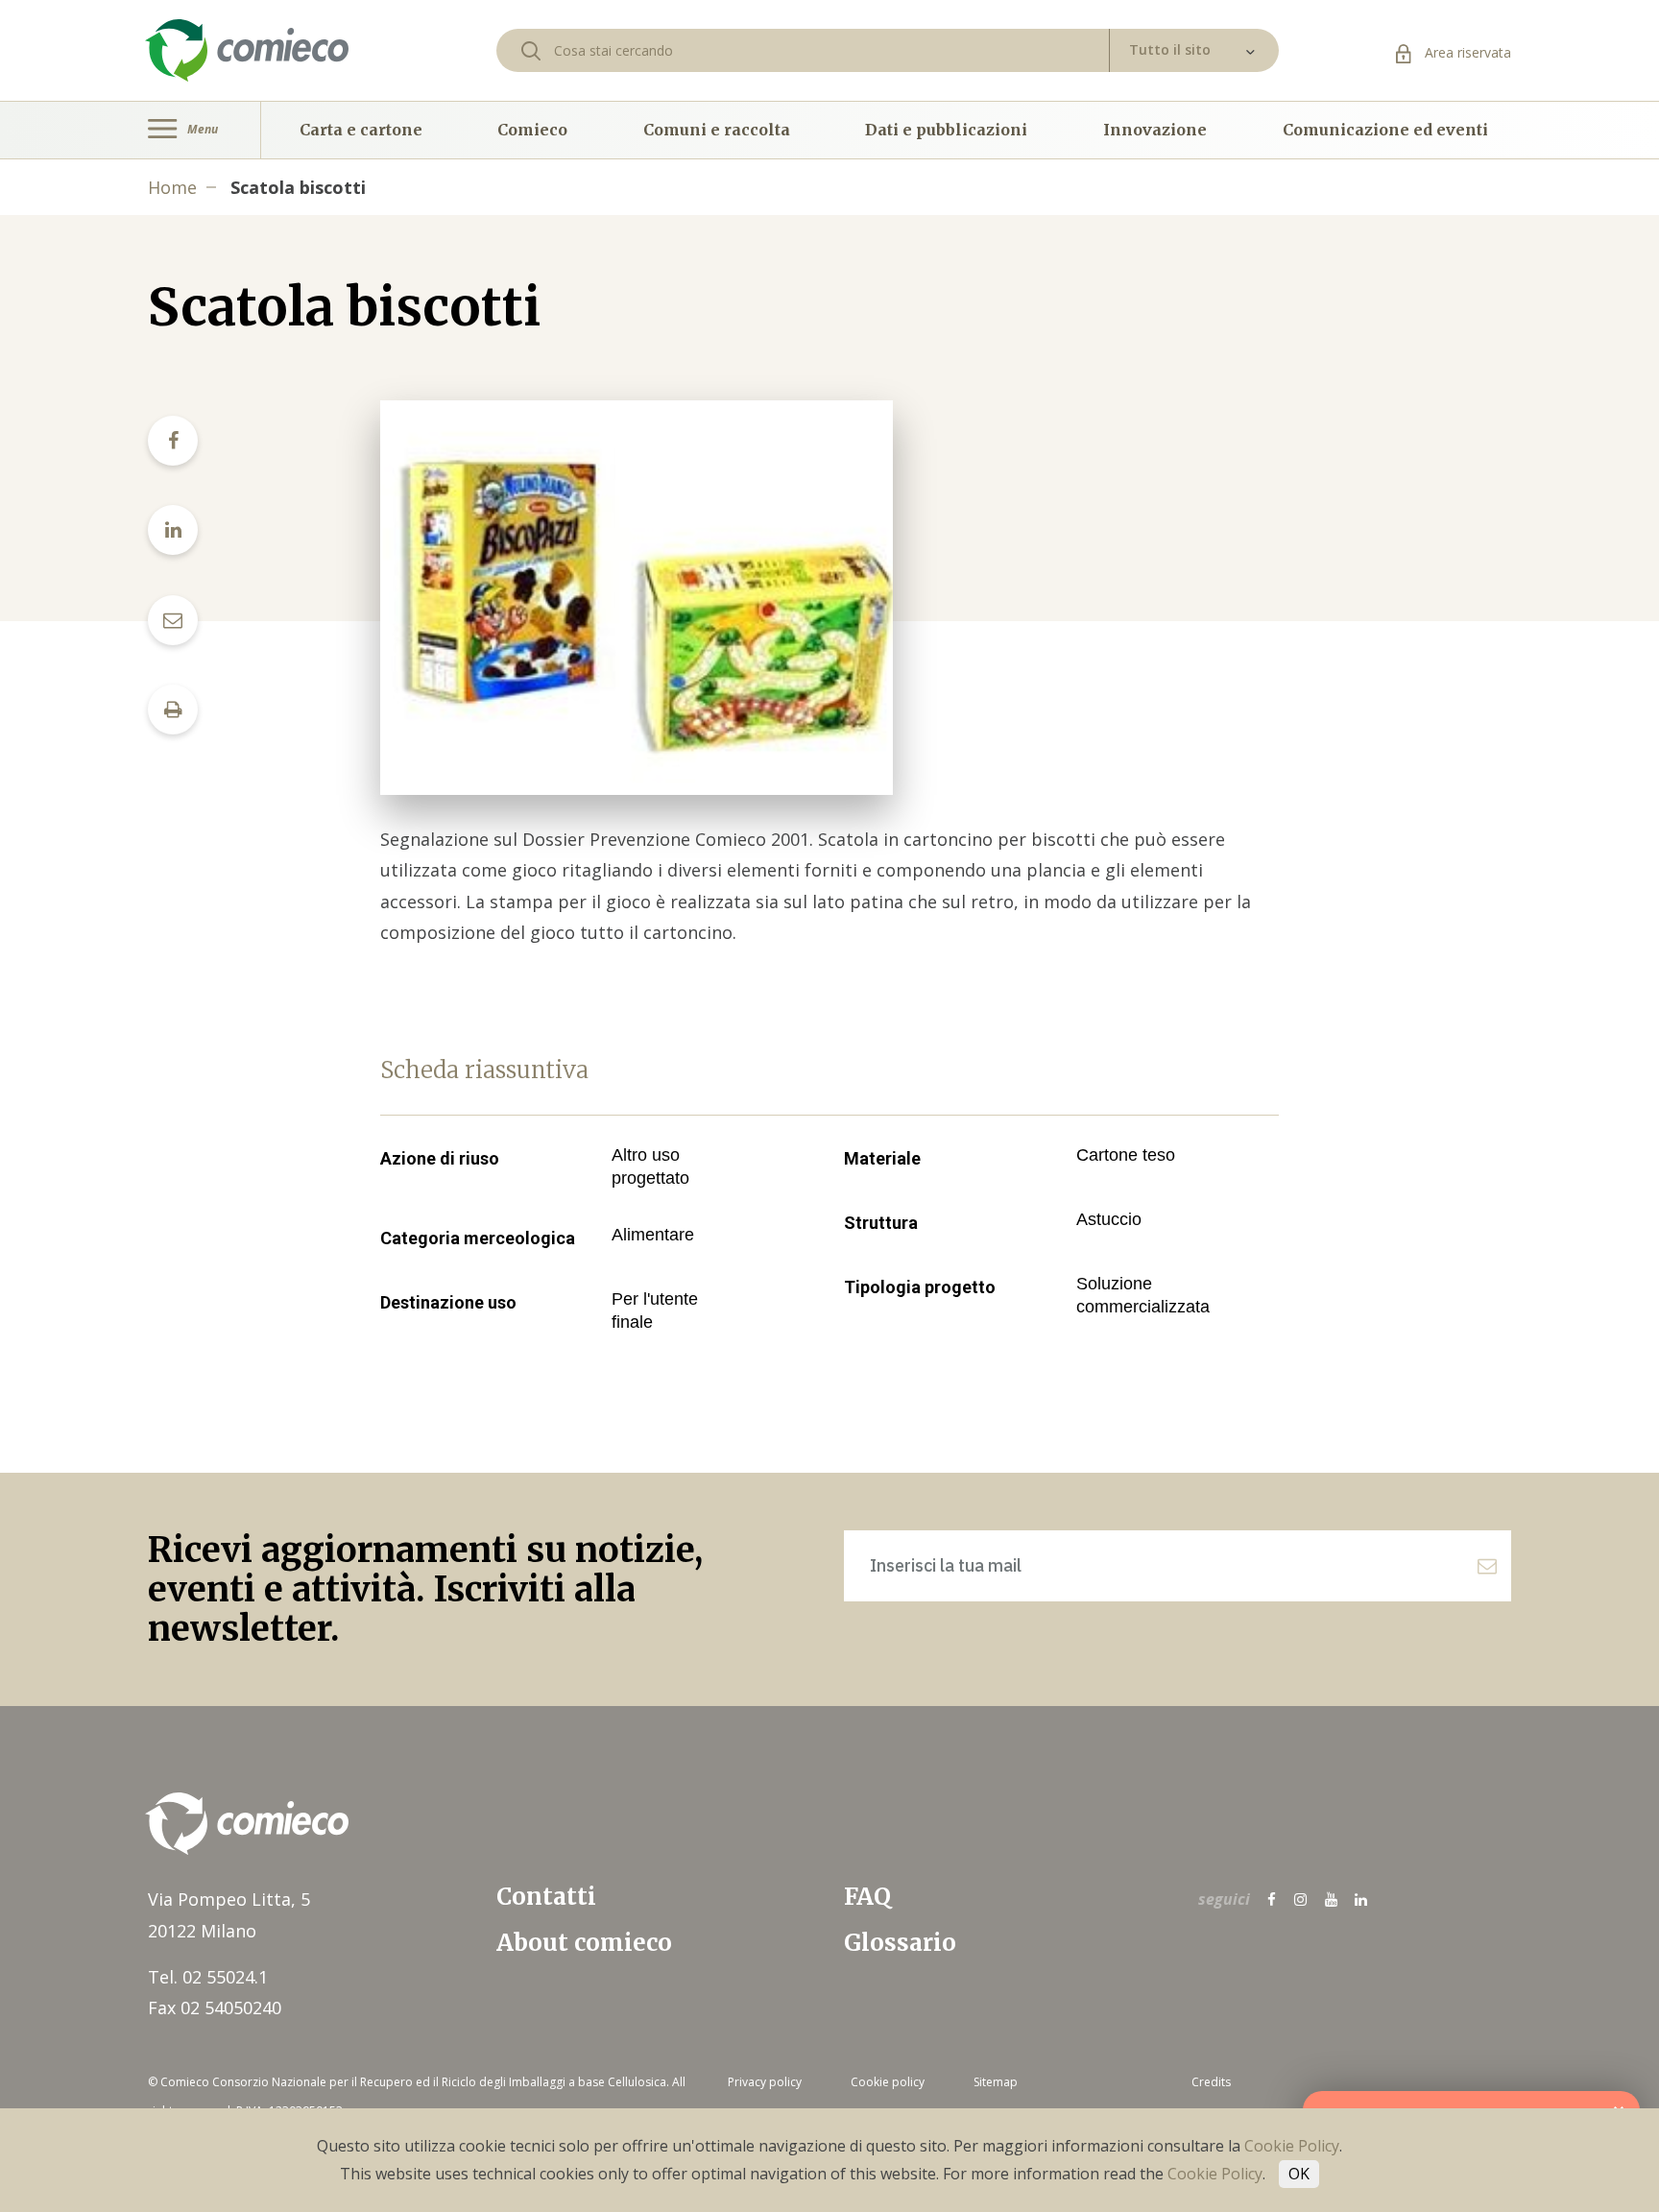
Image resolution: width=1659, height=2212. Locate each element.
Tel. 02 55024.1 (208, 1977)
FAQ (867, 1897)
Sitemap (996, 2082)
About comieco (584, 1943)
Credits (1211, 2082)
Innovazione (1155, 130)
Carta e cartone (361, 130)
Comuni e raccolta (717, 130)
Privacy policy (765, 2082)
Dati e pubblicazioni (946, 130)
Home (172, 187)
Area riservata (1466, 52)
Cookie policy (888, 2082)
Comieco (532, 130)
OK (1299, 2174)
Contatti (546, 1897)
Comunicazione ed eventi (1385, 130)
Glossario (900, 1943)
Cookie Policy (1292, 2146)
